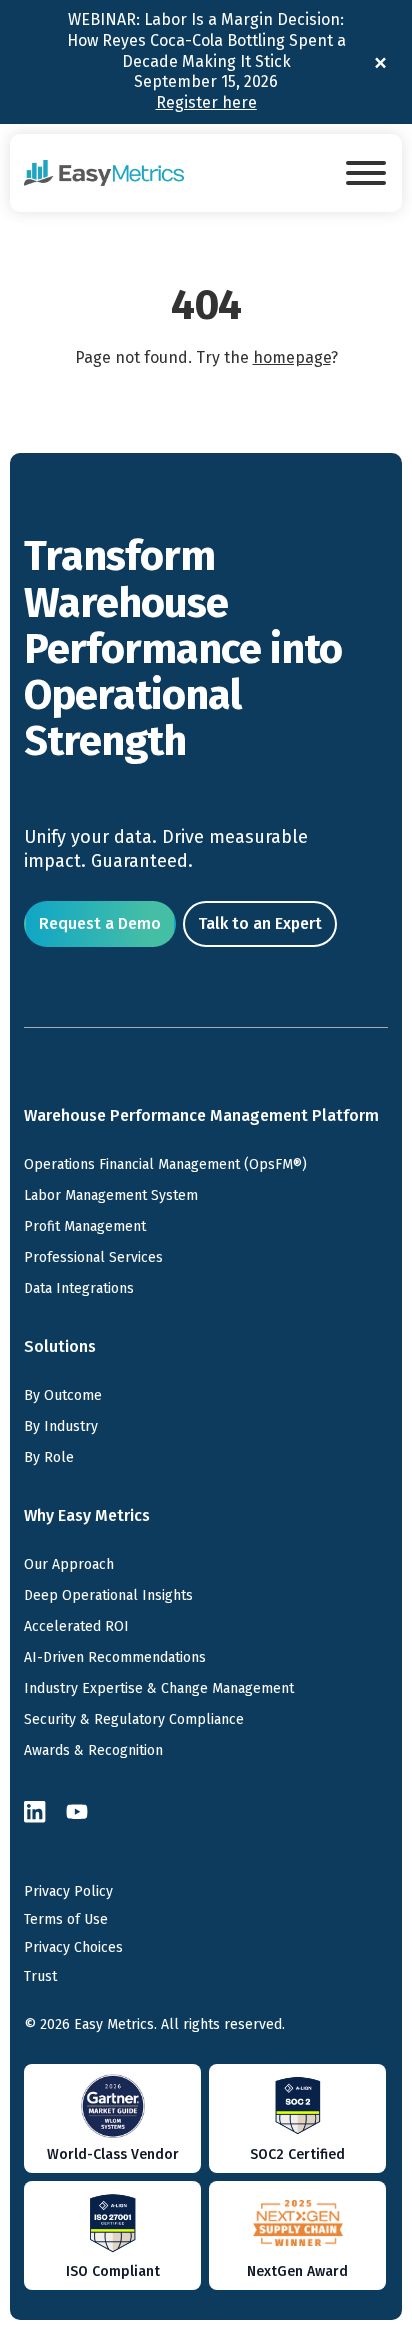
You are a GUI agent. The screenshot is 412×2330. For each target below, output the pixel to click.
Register (206, 102)
